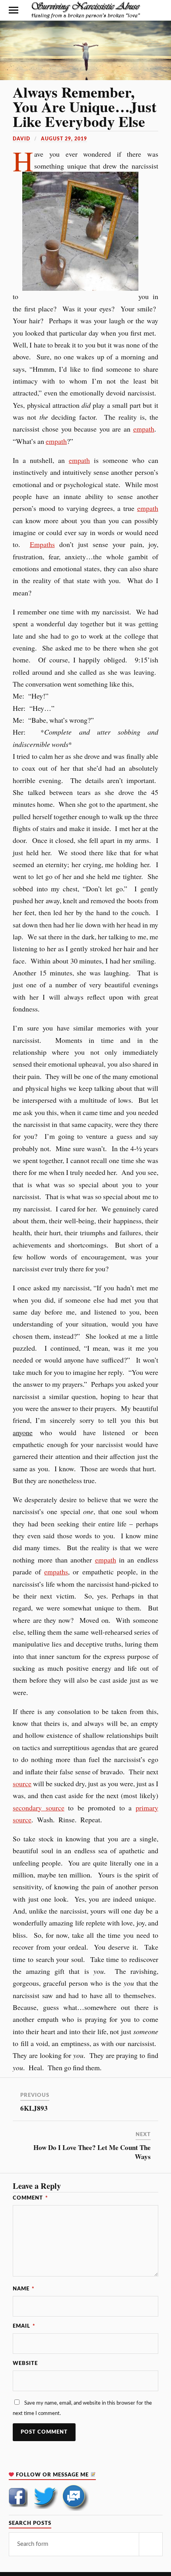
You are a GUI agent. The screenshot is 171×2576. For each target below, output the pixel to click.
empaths (56, 1572)
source (22, 1783)
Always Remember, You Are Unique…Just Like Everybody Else (85, 107)
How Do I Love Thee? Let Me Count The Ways (92, 2152)
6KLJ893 (34, 2108)
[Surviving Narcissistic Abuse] (85, 10)
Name (24, 2289)
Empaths (42, 544)
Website (25, 2363)
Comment (30, 2198)
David (21, 139)
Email (24, 2326)
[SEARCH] (151, 2544)
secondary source (39, 1808)
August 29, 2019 (64, 139)
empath (144, 429)
